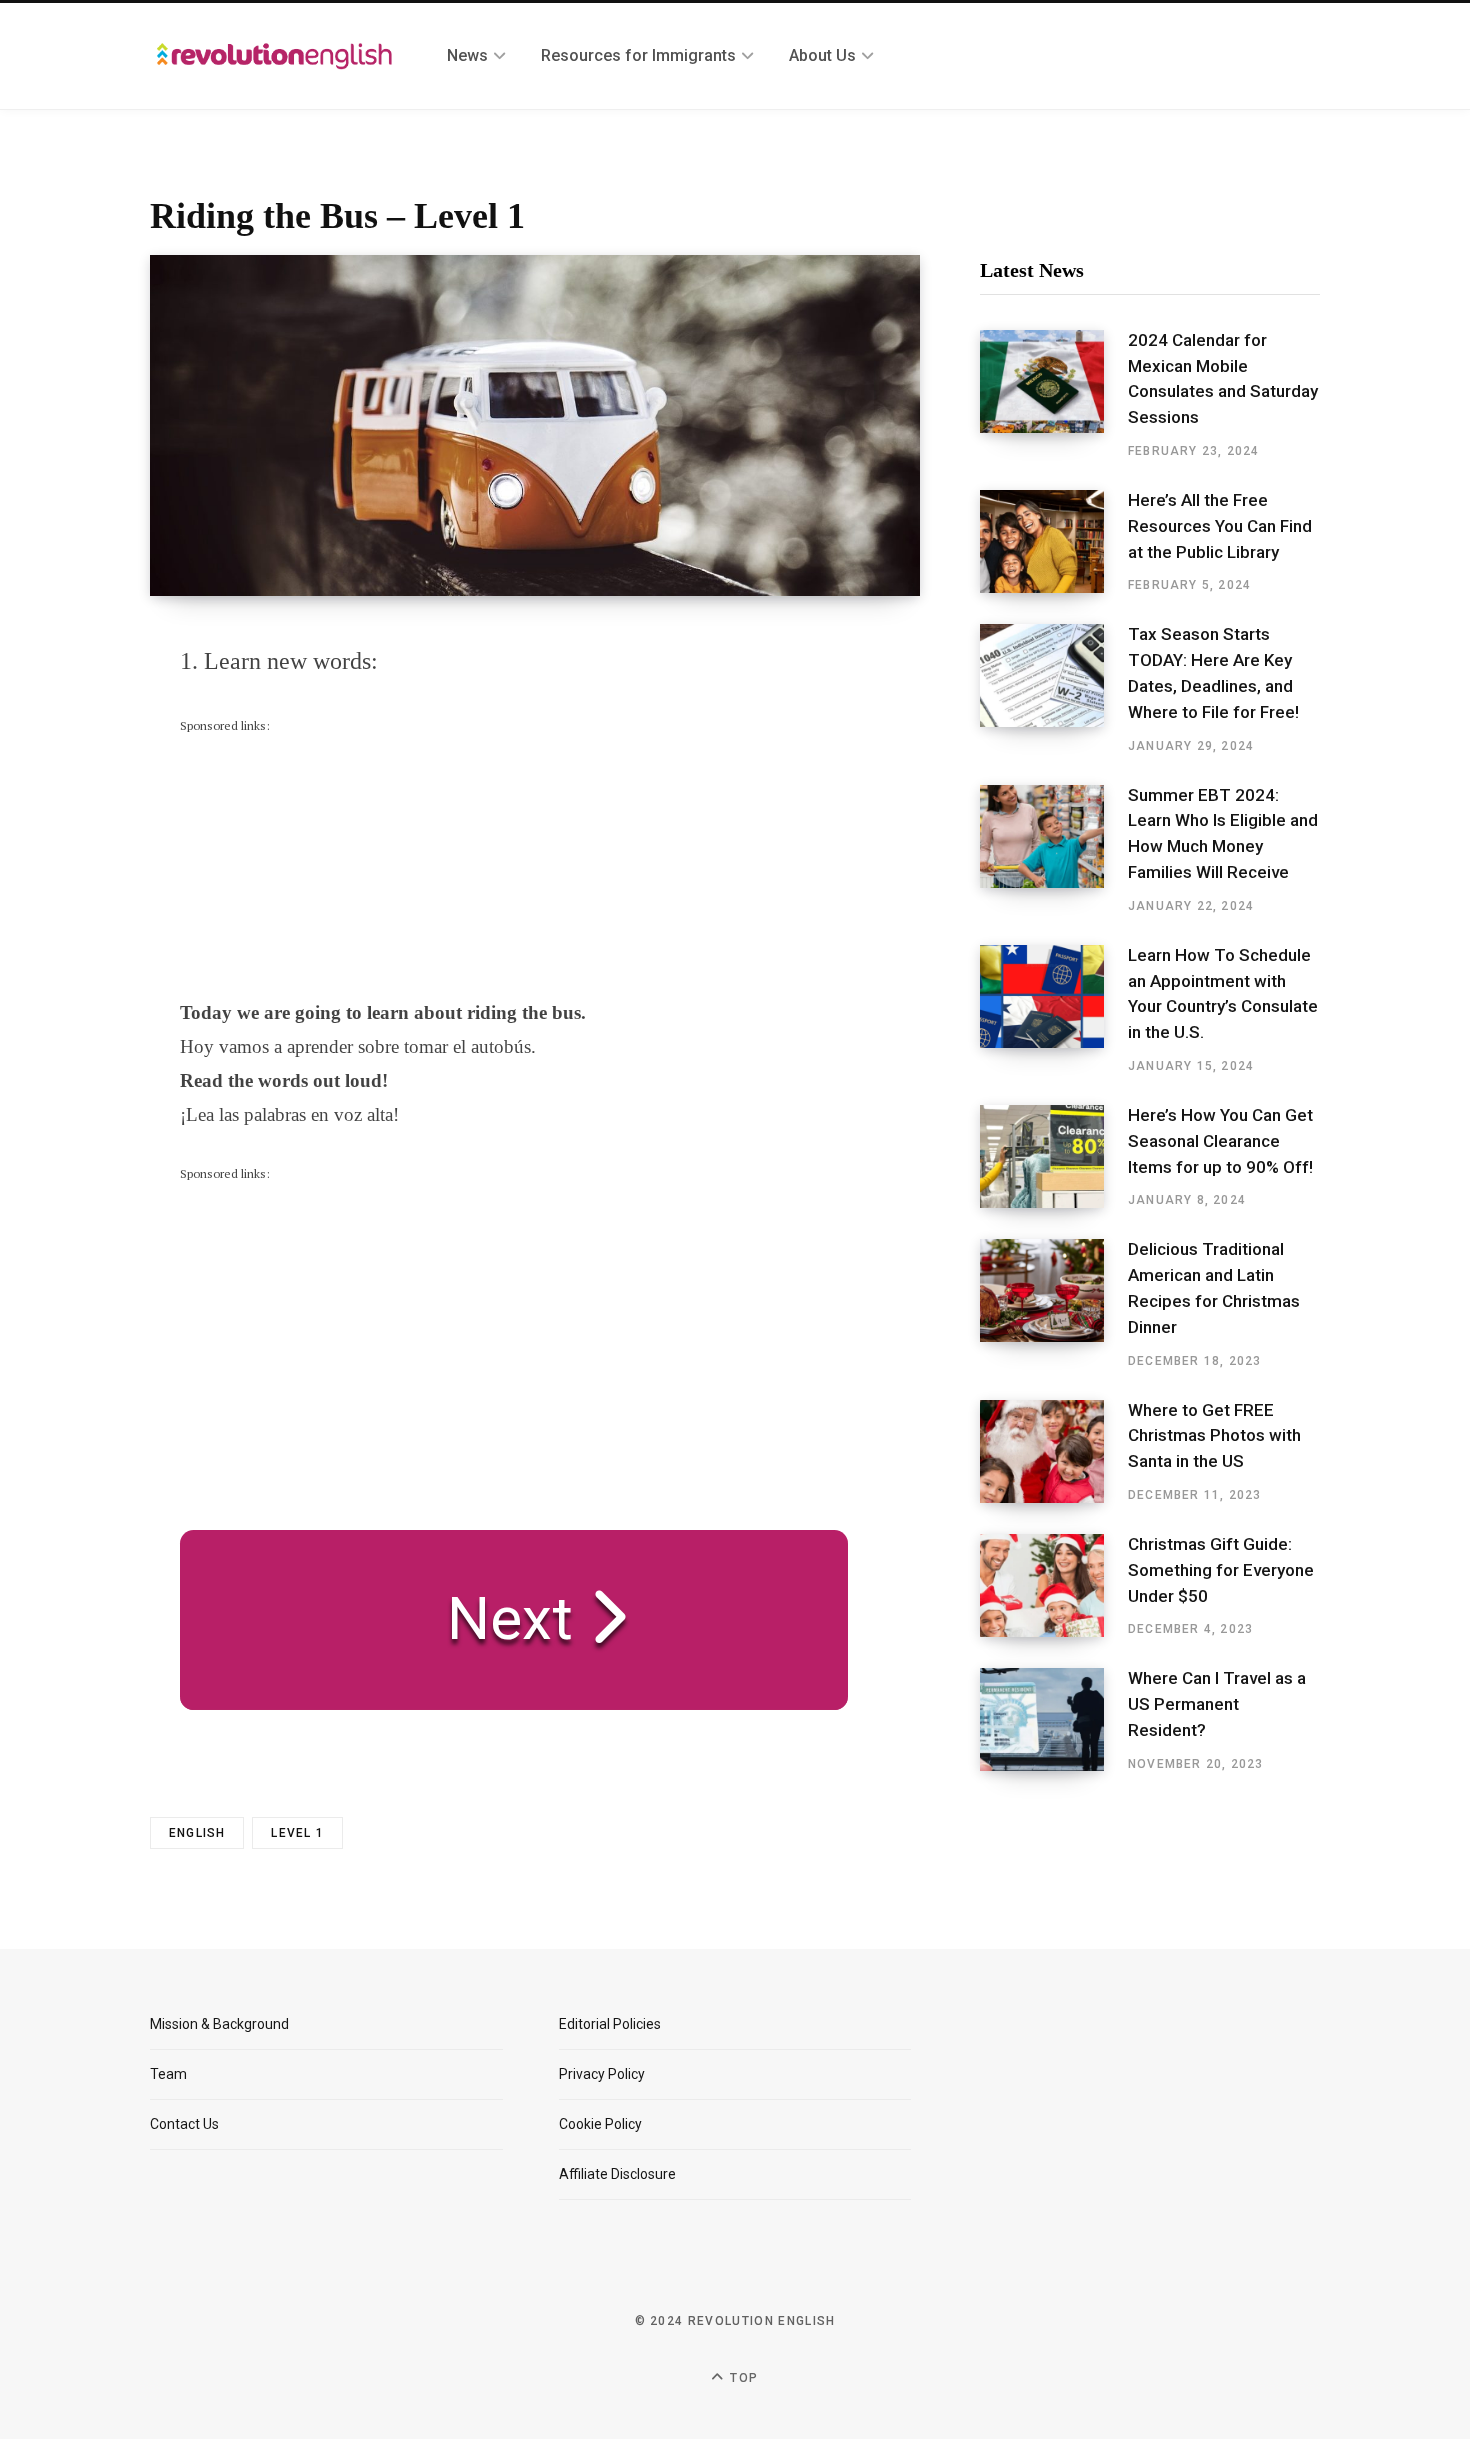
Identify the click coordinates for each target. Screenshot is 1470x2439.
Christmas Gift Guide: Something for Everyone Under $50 (1221, 1570)
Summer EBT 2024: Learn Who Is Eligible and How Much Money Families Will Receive (1223, 833)
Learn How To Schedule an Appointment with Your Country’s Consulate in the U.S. (1223, 993)
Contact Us (184, 2124)
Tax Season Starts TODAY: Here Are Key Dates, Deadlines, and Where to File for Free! (1213, 672)
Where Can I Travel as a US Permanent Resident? (1217, 1704)
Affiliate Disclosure (617, 2174)
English (197, 1833)
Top (742, 2378)
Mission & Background (219, 2024)
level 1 (297, 1833)
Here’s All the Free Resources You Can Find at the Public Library (1220, 526)
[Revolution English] (274, 56)
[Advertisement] (330, 861)
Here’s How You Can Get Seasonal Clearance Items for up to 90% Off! (1220, 1141)
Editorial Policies (610, 2024)
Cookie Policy (600, 2124)
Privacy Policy (602, 2074)
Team (168, 2074)
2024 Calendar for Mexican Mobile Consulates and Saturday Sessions (1223, 378)
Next (495, 1618)
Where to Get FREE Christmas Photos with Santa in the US (1214, 1436)
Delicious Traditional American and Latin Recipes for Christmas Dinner (1214, 1287)
